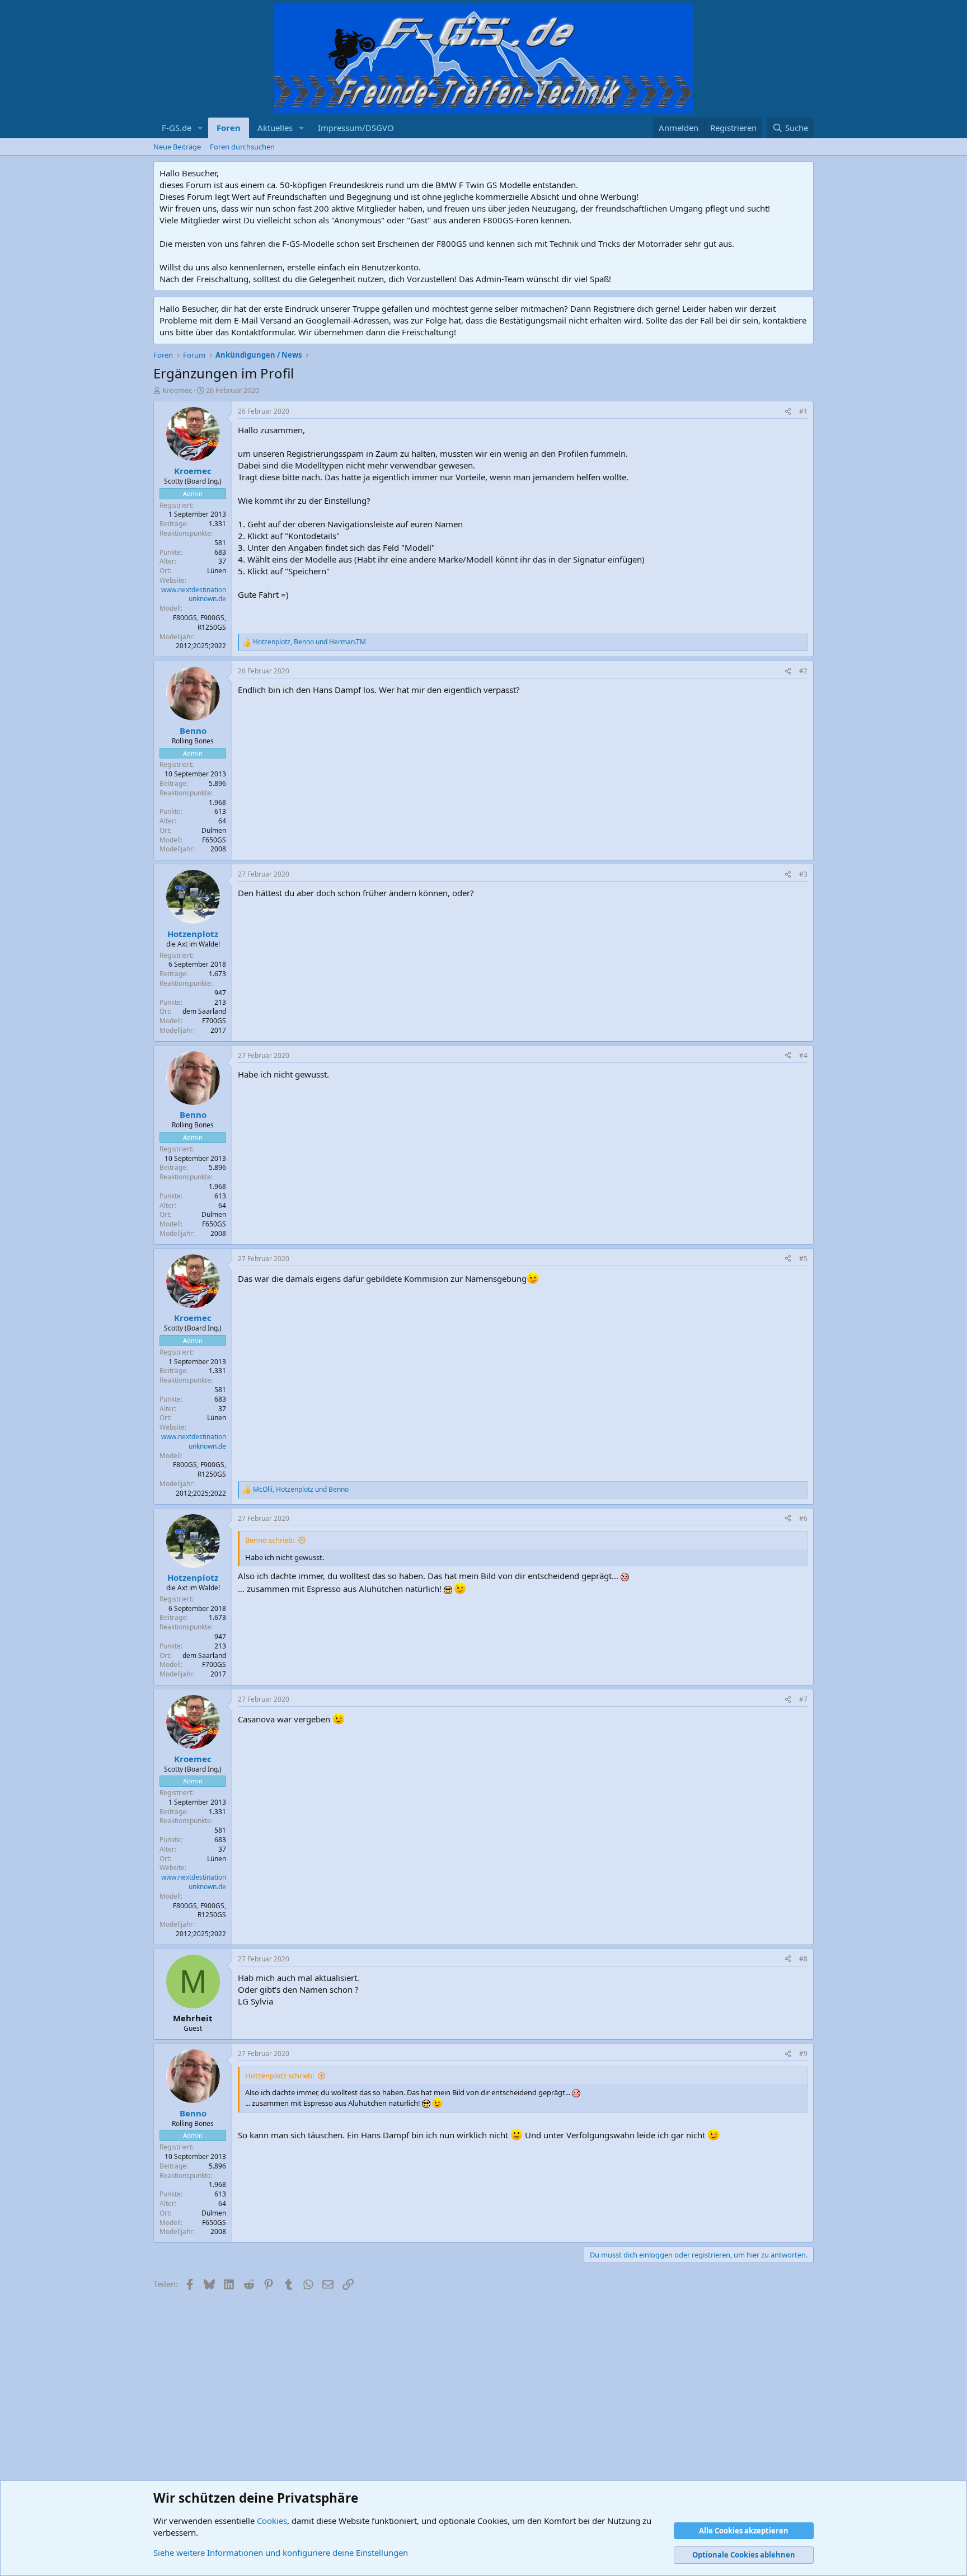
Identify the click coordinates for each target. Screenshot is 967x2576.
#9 (803, 2053)
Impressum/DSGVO (356, 128)
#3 (803, 874)
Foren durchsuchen (242, 147)
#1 (803, 411)
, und (309, 642)
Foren (229, 128)
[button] (200, 128)
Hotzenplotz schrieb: (280, 2076)
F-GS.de (177, 128)
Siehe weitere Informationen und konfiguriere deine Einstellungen (281, 2552)
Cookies (272, 2521)
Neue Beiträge (177, 147)
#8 (803, 1959)
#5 (803, 1259)
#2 (803, 671)
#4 (803, 1055)
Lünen (217, 571)
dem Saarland (204, 1011)
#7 (803, 1699)
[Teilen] (788, 412)
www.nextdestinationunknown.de (194, 594)
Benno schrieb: (270, 1540)
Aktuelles (275, 128)
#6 (803, 1518)
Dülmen (214, 830)
